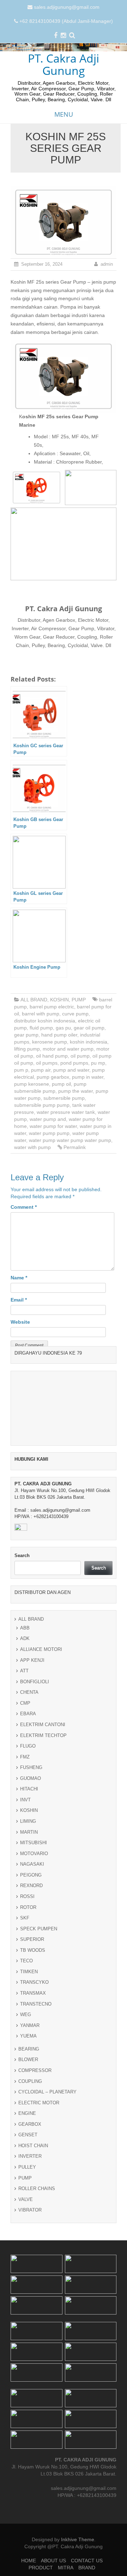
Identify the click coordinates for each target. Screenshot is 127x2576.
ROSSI (27, 2357)
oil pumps (47, 1063)
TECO (26, 2421)
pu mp (98, 1063)
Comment (24, 1207)
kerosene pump (50, 1042)
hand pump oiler (59, 1035)
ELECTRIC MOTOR (39, 2563)
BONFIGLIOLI (35, 2142)
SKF (25, 2378)
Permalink (75, 1147)
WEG (26, 2475)
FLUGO (28, 2206)
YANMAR (30, 2485)
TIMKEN (29, 2432)
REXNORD (31, 2346)
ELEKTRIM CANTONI (43, 2185)
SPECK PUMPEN (39, 2389)
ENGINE (27, 2573)
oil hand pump (52, 1056)
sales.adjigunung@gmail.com (67, 7)
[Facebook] (56, 36)
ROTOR (28, 2367)
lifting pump (27, 1049)
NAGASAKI (32, 2324)
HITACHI (29, 2249)
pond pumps (74, 1063)
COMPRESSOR (35, 2530)
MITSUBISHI (34, 2303)
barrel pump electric (52, 1007)
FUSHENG (31, 2228)
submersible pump (64, 1098)
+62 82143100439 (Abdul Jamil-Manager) (66, 21)
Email (19, 1300)
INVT (25, 2260)
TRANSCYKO (34, 2442)
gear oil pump (89, 1028)
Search (22, 2016)
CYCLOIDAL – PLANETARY (47, 2552)
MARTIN (29, 2292)
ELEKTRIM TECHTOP (43, 2195)
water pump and (48, 1119)
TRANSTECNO (36, 2464)
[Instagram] (63, 36)
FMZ (25, 2217)
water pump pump (49, 1133)
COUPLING (30, 2541)
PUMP (79, 1000)
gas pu (63, 1028)
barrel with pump (41, 1014)
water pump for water (53, 1126)
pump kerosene (32, 1084)
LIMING (28, 2281)
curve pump (75, 1014)
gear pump (26, 1035)
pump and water (71, 1070)
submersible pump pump (42, 1105)
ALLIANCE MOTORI (41, 2109)
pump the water (75, 1091)
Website (20, 1322)
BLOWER (28, 2520)
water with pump (32, 1147)
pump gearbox (53, 1077)
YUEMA (28, 2496)
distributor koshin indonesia (45, 1021)
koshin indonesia (89, 1042)
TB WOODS (33, 2410)
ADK (25, 2099)
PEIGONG (31, 2335)
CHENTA (29, 2152)
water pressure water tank (66, 1112)
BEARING (29, 2509)
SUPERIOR (32, 2399)
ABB (25, 2088)
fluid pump (41, 1028)
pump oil (61, 1084)
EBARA (28, 2174)
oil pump (80, 1056)
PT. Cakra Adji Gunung (64, 64)
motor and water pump (68, 1049)
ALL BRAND (34, 1000)
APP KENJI (32, 2120)
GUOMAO (31, 2238)
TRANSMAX (33, 2453)
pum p (21, 1070)
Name (19, 1278)
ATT (24, 2131)
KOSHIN (59, 1000)
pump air (41, 1070)
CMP (25, 2163)
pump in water (88, 1077)
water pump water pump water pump (70, 1140)
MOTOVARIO (34, 2314)
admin (107, 264)
